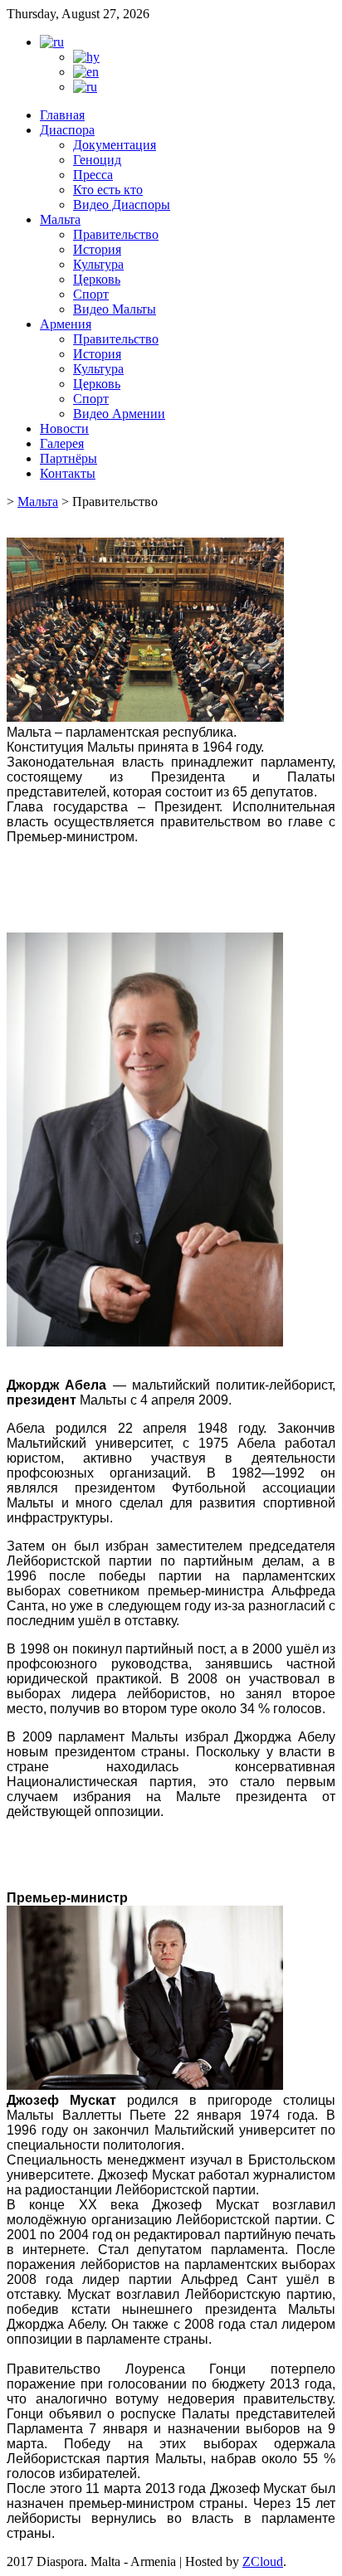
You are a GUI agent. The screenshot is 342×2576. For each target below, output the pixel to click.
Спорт (91, 294)
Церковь (97, 279)
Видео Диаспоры (122, 205)
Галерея (62, 443)
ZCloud (263, 2561)
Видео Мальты (115, 309)
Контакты (68, 473)
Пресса (93, 175)
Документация (115, 145)
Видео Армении (119, 414)
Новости (64, 429)
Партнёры (68, 458)
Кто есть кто (108, 190)
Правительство (116, 234)
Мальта (60, 219)
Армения (66, 324)
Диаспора (67, 130)
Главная (62, 115)
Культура (98, 264)
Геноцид (97, 160)
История (97, 249)
